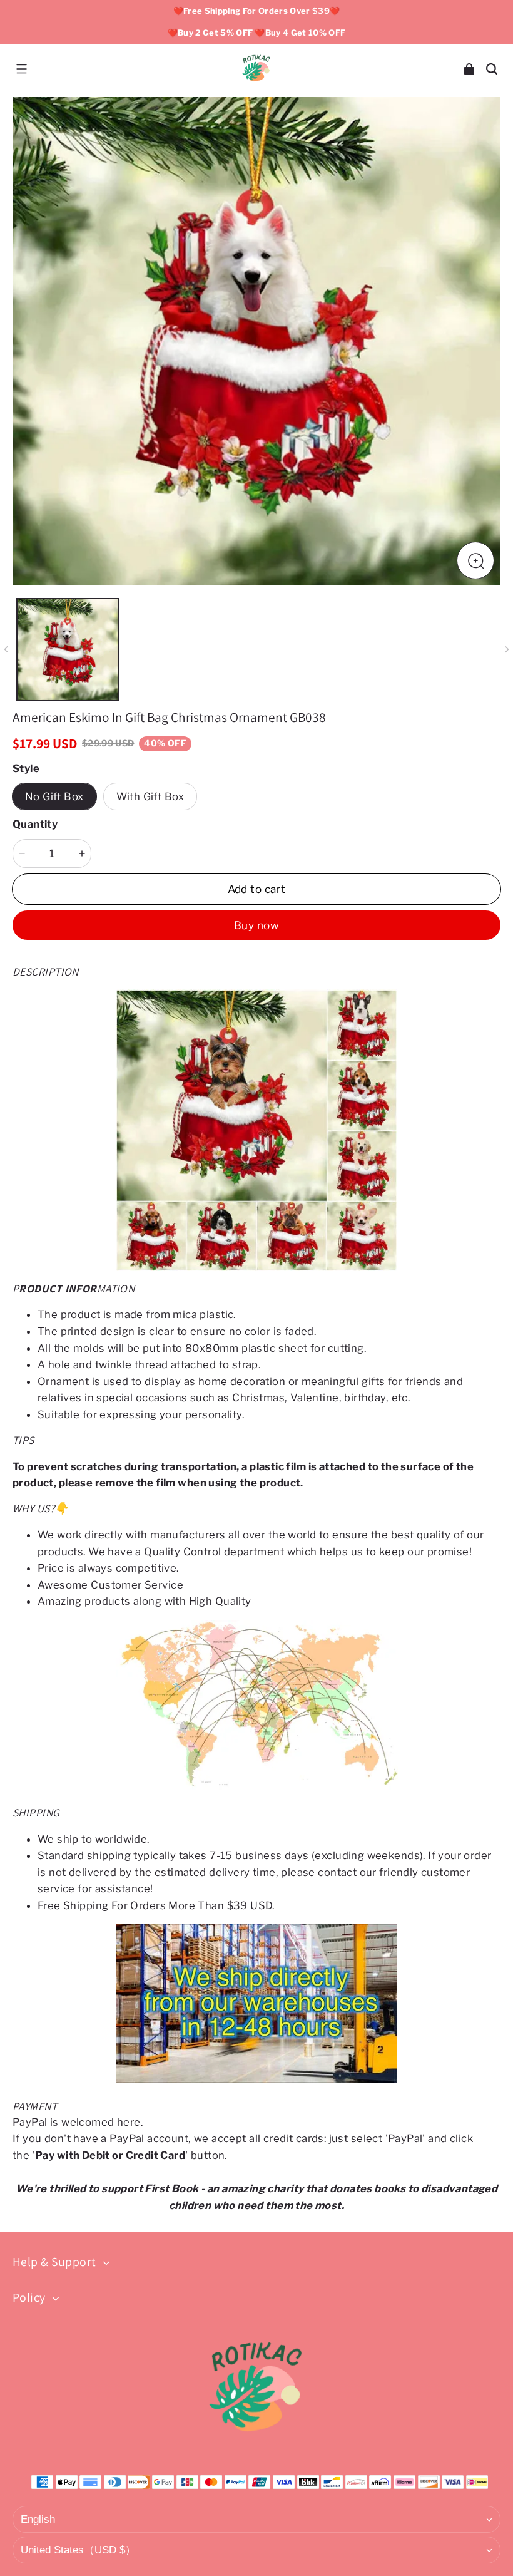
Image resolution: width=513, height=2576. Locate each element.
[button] (21, 69)
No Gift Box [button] (54, 796)
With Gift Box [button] (150, 796)
